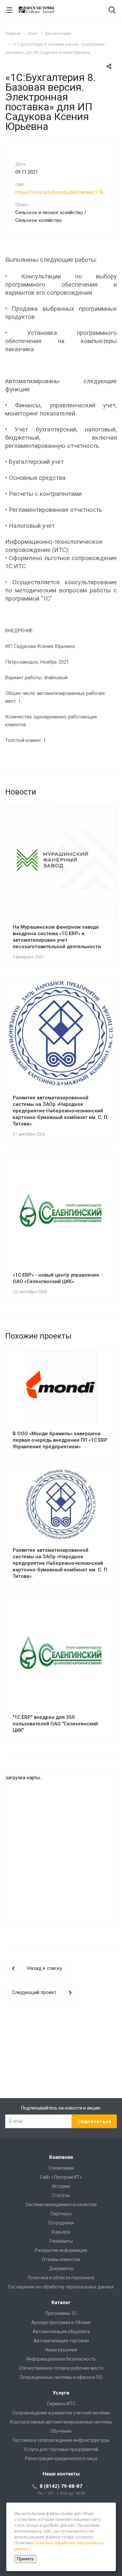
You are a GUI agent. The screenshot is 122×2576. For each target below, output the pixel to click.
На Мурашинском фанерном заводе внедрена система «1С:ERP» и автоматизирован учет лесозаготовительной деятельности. (57, 937)
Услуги (61, 2393)
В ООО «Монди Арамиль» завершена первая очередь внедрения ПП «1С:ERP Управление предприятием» (60, 1440)
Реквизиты (61, 2241)
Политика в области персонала (61, 2278)
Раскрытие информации (61, 2250)
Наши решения (61, 2350)
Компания (61, 2157)
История (61, 2186)
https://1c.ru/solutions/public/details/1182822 (64, 192)
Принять (25, 2559)
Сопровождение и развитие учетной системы (61, 2413)
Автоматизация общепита (61, 2332)
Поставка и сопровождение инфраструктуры (61, 2440)
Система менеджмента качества (61, 2205)
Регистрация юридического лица (61, 2458)
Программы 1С (61, 2313)
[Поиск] (112, 11)
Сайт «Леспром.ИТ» (61, 2177)
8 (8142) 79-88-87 (61, 2486)
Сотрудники (61, 2223)
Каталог (61, 2302)
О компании (61, 2168)
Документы (61, 2269)
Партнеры (61, 2214)
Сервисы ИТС (61, 2404)
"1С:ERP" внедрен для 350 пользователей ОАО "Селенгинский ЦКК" (55, 1724)
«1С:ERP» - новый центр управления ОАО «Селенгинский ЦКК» (56, 1278)
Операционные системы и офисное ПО (61, 2377)
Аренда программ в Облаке (61, 2322)
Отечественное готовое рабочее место (61, 2368)
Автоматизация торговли (61, 2341)
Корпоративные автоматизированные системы (61, 2422)
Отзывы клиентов (61, 2259)
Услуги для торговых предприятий (61, 2449)
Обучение (61, 2431)
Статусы (61, 2195)
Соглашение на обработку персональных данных (61, 2287)
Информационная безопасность (61, 2359)
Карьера (61, 2232)
